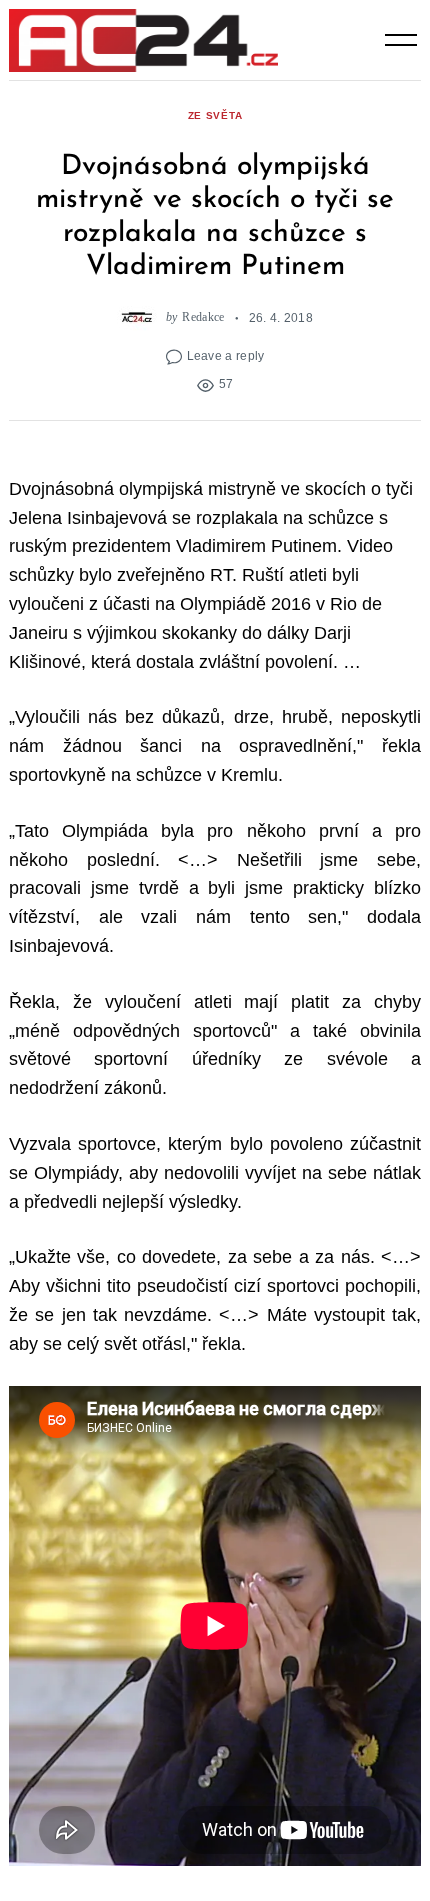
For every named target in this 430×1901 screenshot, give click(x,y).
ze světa (215, 115)
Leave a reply (226, 355)
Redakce (203, 317)
